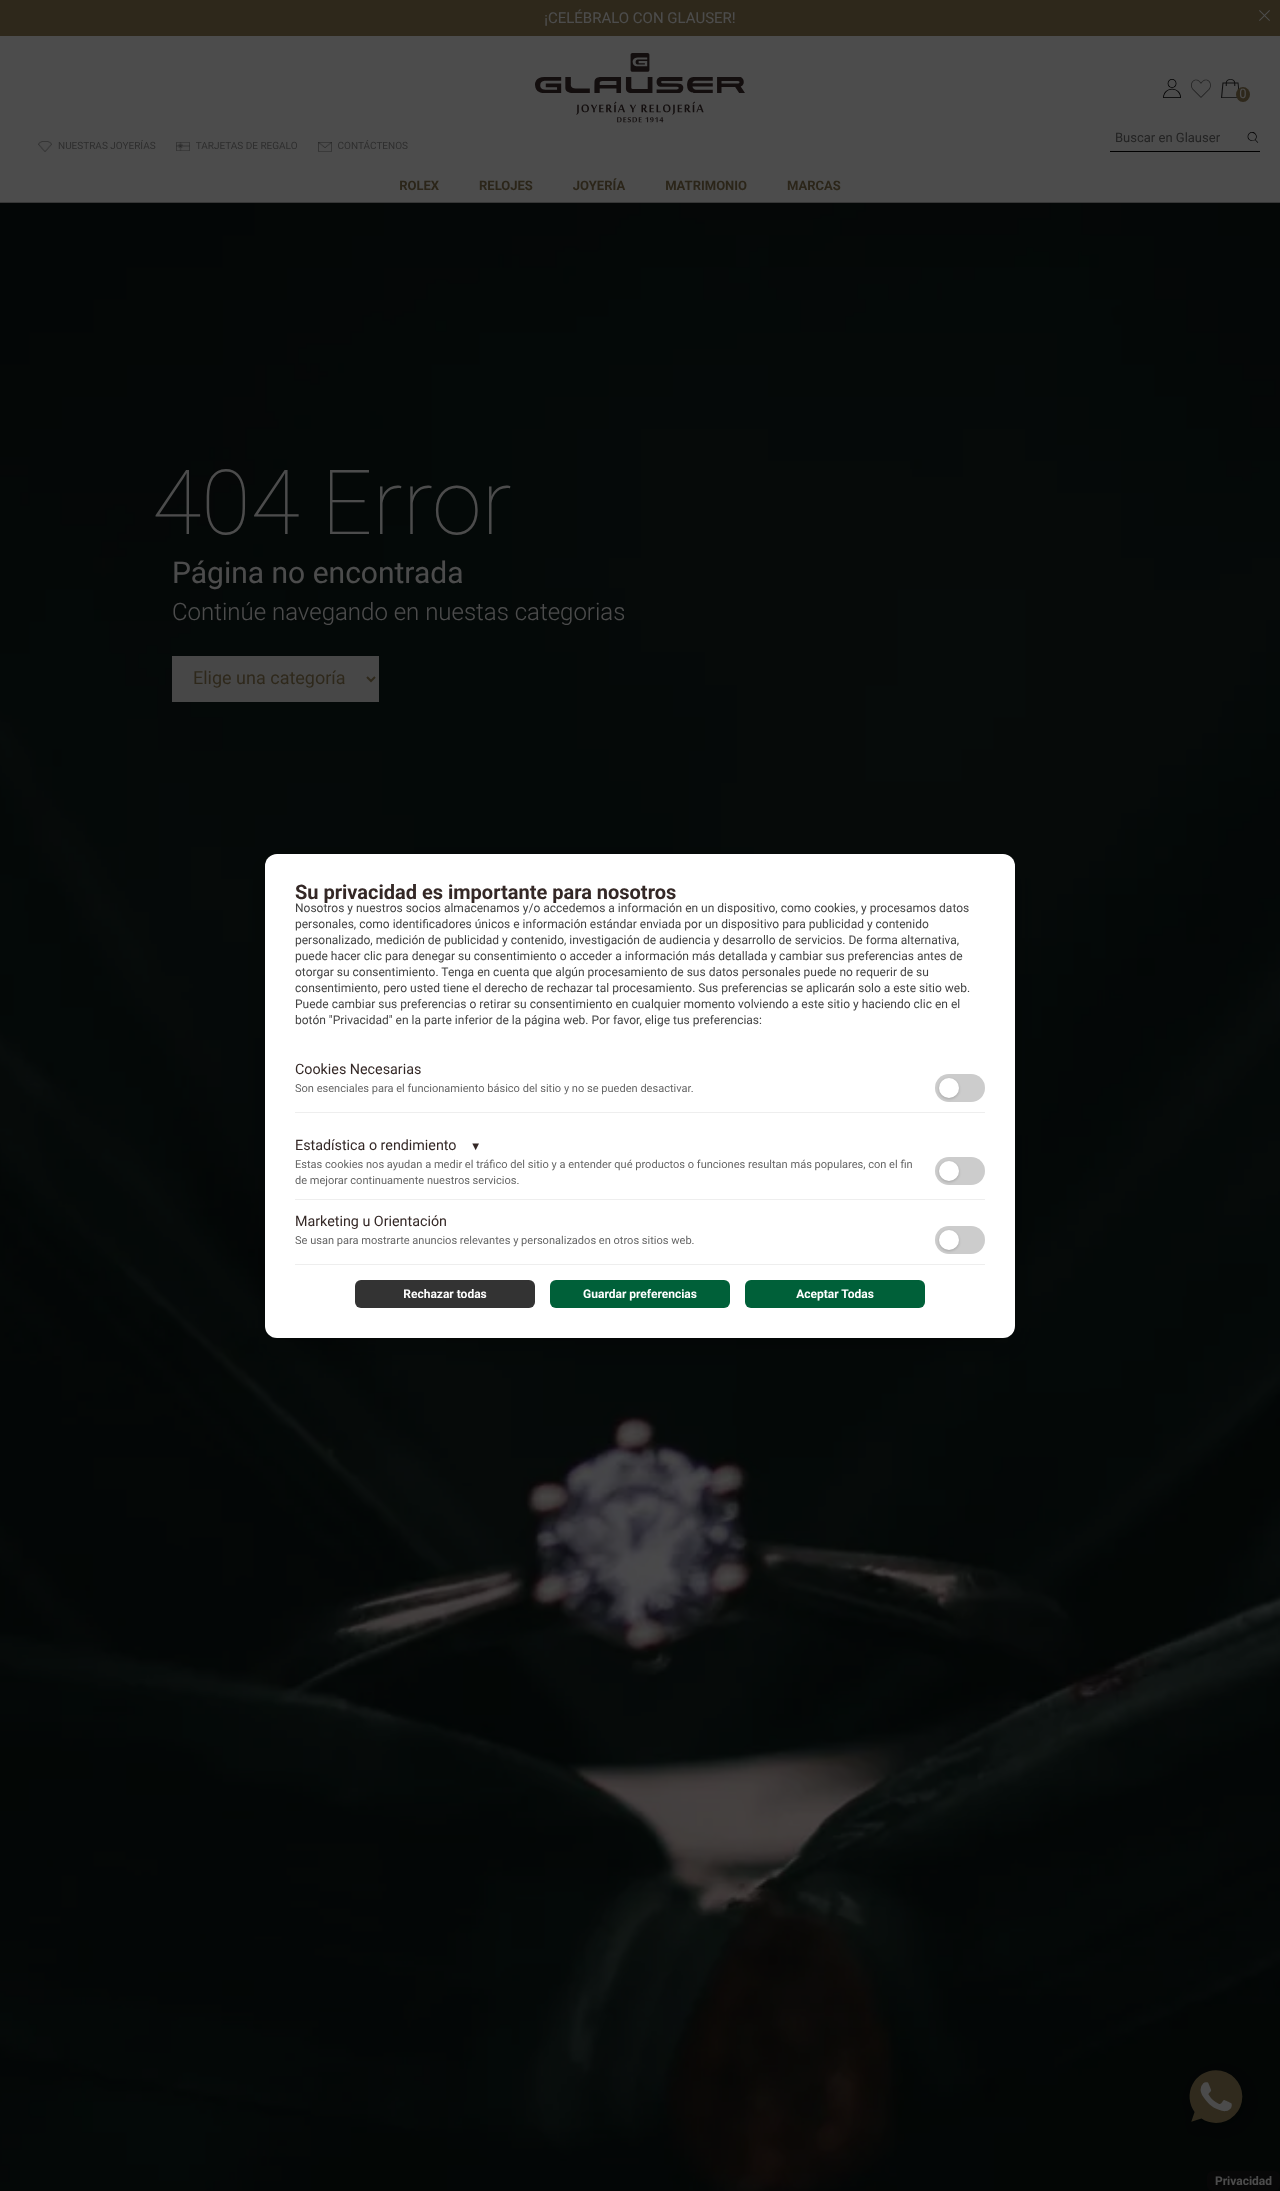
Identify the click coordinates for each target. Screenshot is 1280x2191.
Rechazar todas (445, 1294)
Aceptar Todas (835, 1294)
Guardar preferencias (640, 1294)
